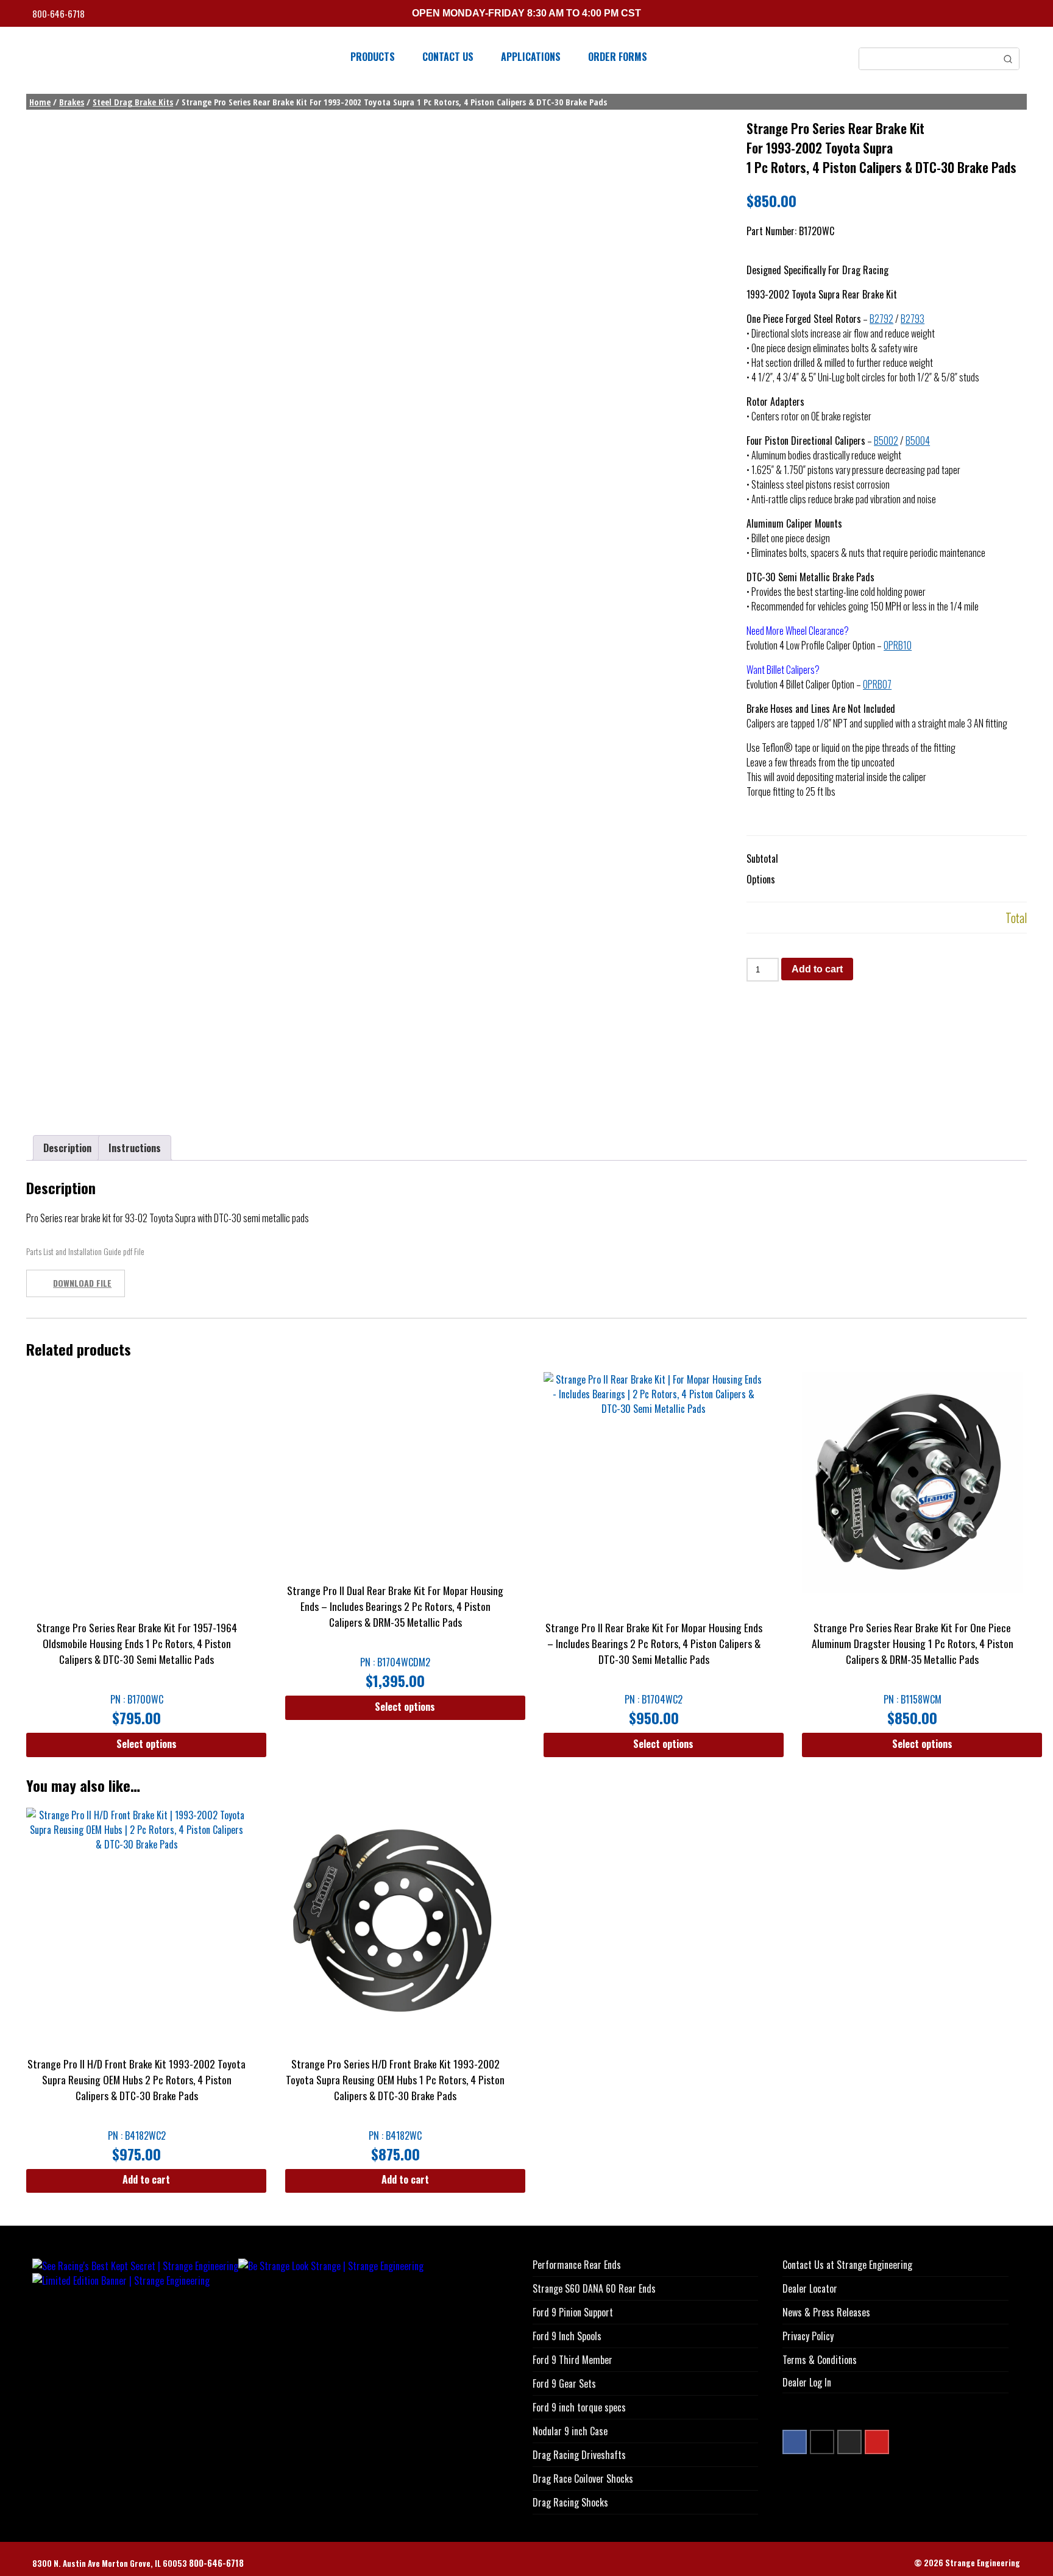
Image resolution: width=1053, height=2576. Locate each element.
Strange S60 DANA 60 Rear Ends (594, 2288)
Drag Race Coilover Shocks (583, 2479)
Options (761, 879)
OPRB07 (877, 684)
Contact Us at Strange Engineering (847, 2265)
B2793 (913, 319)
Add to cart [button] (146, 2179)
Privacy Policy (808, 2336)
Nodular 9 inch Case (570, 2431)
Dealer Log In (807, 2382)
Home (40, 102)
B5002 (886, 441)
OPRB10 (898, 645)
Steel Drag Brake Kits (133, 102)
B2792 (881, 319)
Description (67, 1148)
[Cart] (1016, 15)
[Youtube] (877, 2442)
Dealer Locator (810, 2288)
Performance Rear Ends (577, 2265)
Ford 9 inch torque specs (579, 2407)
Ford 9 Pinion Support (573, 2312)
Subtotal (762, 858)
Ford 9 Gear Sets (564, 2383)
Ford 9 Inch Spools (567, 2336)
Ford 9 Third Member (573, 2360)
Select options (147, 1744)
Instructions (135, 1148)
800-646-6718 (59, 14)
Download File (82, 1283)
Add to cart (817, 969)
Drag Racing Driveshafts (579, 2455)
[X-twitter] (822, 2442)
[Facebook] (795, 2442)
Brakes (72, 102)
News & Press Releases (826, 2312)
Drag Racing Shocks (570, 2502)
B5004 (918, 441)
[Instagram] (849, 2442)
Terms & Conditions (820, 2360)
